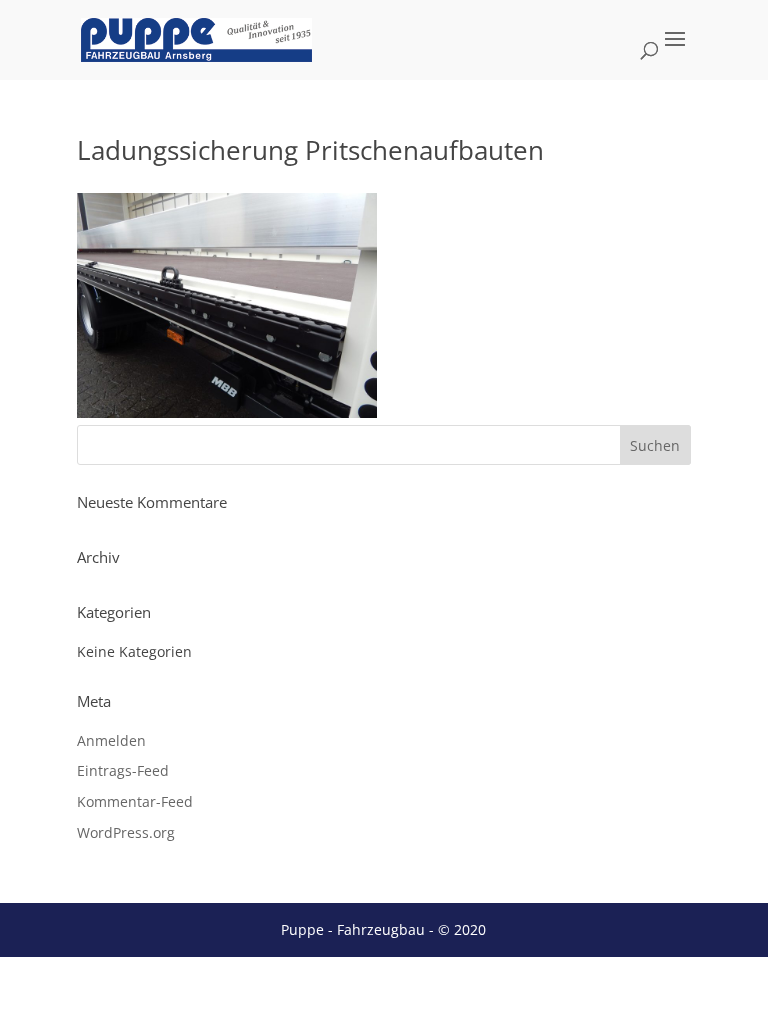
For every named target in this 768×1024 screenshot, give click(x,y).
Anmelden (111, 740)
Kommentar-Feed (135, 801)
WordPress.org (126, 832)
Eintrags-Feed (123, 770)
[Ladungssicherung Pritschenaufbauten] (227, 412)
